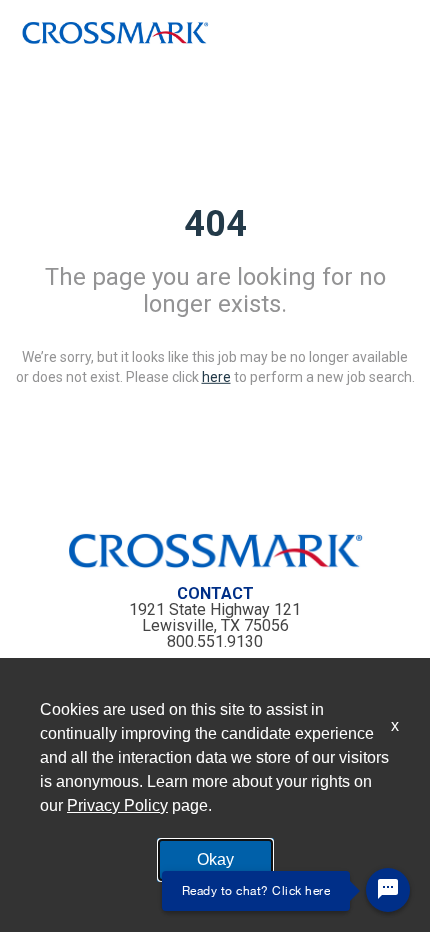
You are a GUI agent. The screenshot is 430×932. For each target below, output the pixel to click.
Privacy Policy (117, 805)
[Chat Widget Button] (388, 890)
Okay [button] (215, 859)
